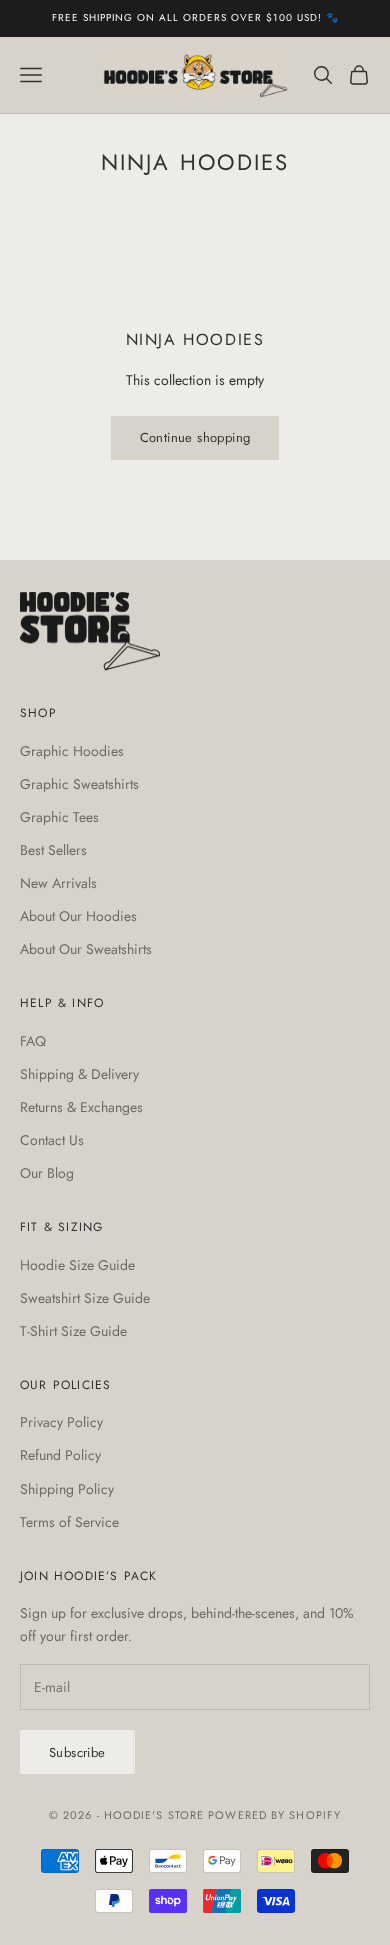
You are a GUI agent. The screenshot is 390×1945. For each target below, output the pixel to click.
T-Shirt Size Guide (73, 1331)
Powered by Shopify (274, 1815)
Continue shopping (195, 437)
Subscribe (77, 1752)
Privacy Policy (61, 1422)
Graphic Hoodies (72, 751)
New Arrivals (58, 883)
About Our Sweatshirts (86, 949)
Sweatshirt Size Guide (85, 1298)
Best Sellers (53, 850)
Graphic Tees (59, 817)
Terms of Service (69, 1522)
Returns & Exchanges (81, 1107)
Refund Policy (60, 1455)
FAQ (33, 1041)
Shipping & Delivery (79, 1074)
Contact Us (52, 1140)
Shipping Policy (67, 1489)
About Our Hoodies (78, 916)
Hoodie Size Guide (77, 1265)
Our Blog (47, 1173)
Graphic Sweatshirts (79, 784)
